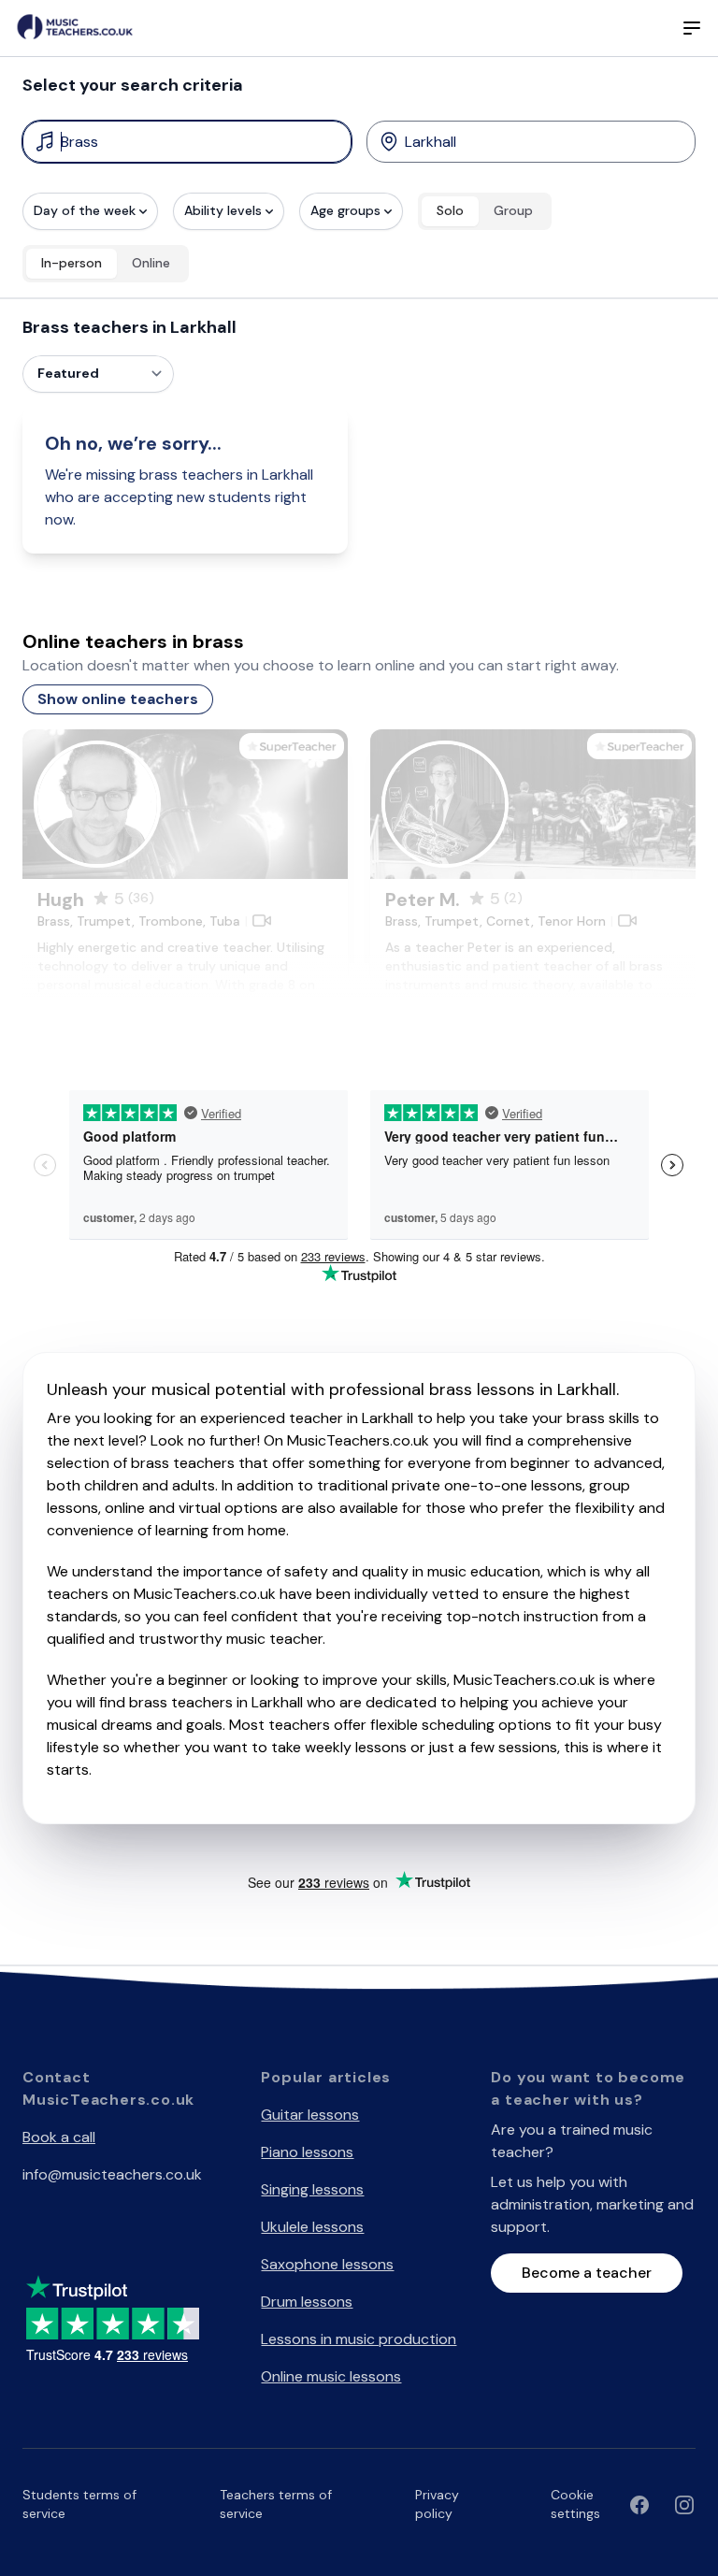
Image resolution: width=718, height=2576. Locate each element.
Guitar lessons (310, 2115)
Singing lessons (312, 2189)
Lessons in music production (359, 2339)
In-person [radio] (72, 263)
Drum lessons (307, 2302)
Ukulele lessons (312, 2227)
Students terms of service (79, 2504)
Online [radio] (151, 263)
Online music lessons (331, 2376)
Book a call (59, 2137)
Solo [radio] (450, 210)
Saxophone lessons (327, 2264)
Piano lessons (307, 2152)
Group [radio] (513, 210)
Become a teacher (587, 2273)
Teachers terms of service (276, 2504)
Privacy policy (437, 2504)
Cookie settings (575, 2504)
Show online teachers (118, 699)
